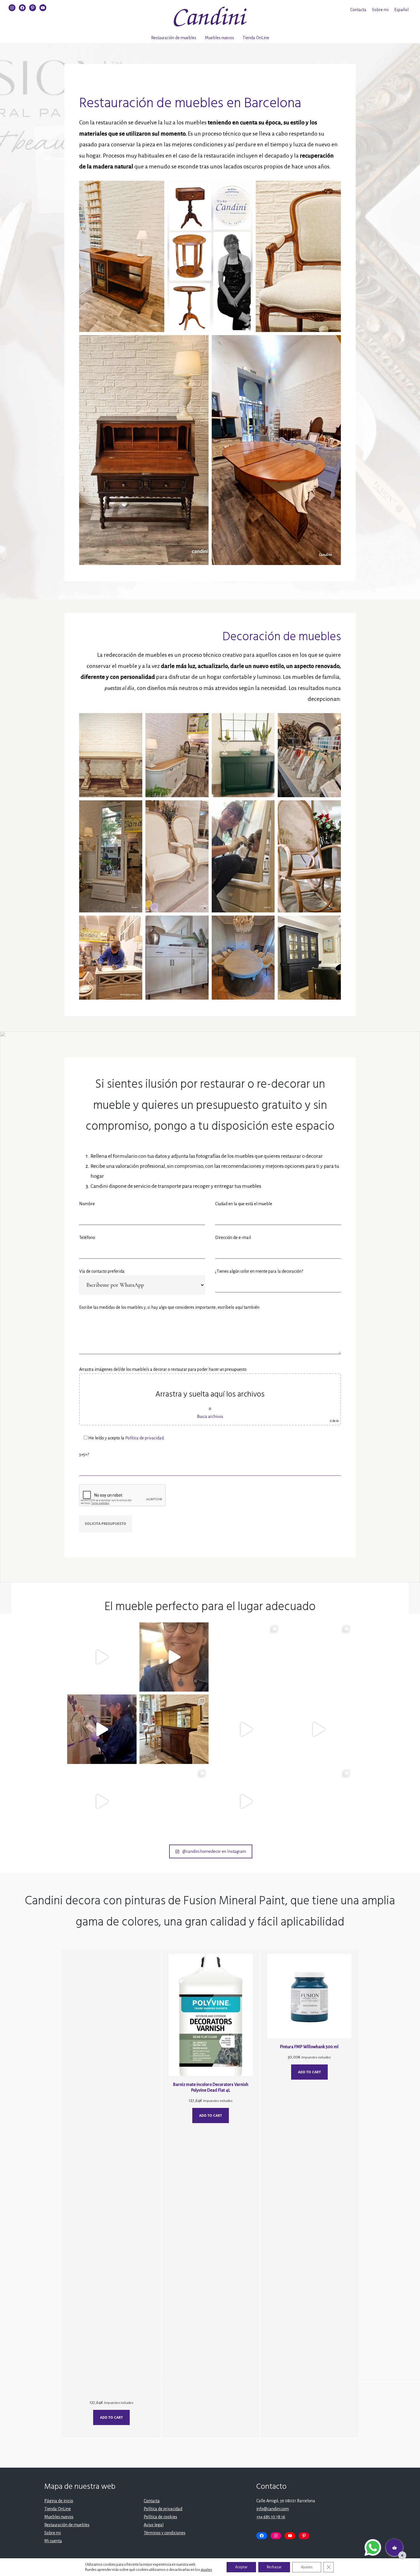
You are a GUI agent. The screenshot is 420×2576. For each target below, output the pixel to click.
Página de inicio (59, 2501)
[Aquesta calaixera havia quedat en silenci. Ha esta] (318, 1729)
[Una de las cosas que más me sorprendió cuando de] (174, 1657)
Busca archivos (210, 1417)
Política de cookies (160, 2517)
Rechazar (274, 2567)
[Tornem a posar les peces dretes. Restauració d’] (174, 1802)
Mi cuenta (53, 2541)
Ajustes (307, 2567)
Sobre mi (380, 10)
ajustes (206, 2570)
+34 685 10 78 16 (271, 2517)
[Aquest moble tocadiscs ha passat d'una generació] (246, 1802)
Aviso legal (154, 2525)
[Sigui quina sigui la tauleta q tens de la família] (318, 1657)
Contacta (358, 10)
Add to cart (111, 2417)
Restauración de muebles (174, 38)
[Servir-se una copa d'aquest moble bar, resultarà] (174, 1729)
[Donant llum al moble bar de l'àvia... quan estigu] (102, 1657)
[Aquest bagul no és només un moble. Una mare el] (102, 1802)
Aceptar (241, 2567)
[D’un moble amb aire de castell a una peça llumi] (102, 1729)
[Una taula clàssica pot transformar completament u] (246, 1657)
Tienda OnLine (256, 38)
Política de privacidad (144, 1438)
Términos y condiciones (165, 2533)
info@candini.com (273, 2509)
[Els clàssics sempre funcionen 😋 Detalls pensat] (318, 1802)
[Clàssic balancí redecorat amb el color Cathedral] (246, 1729)
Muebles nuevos (219, 38)
